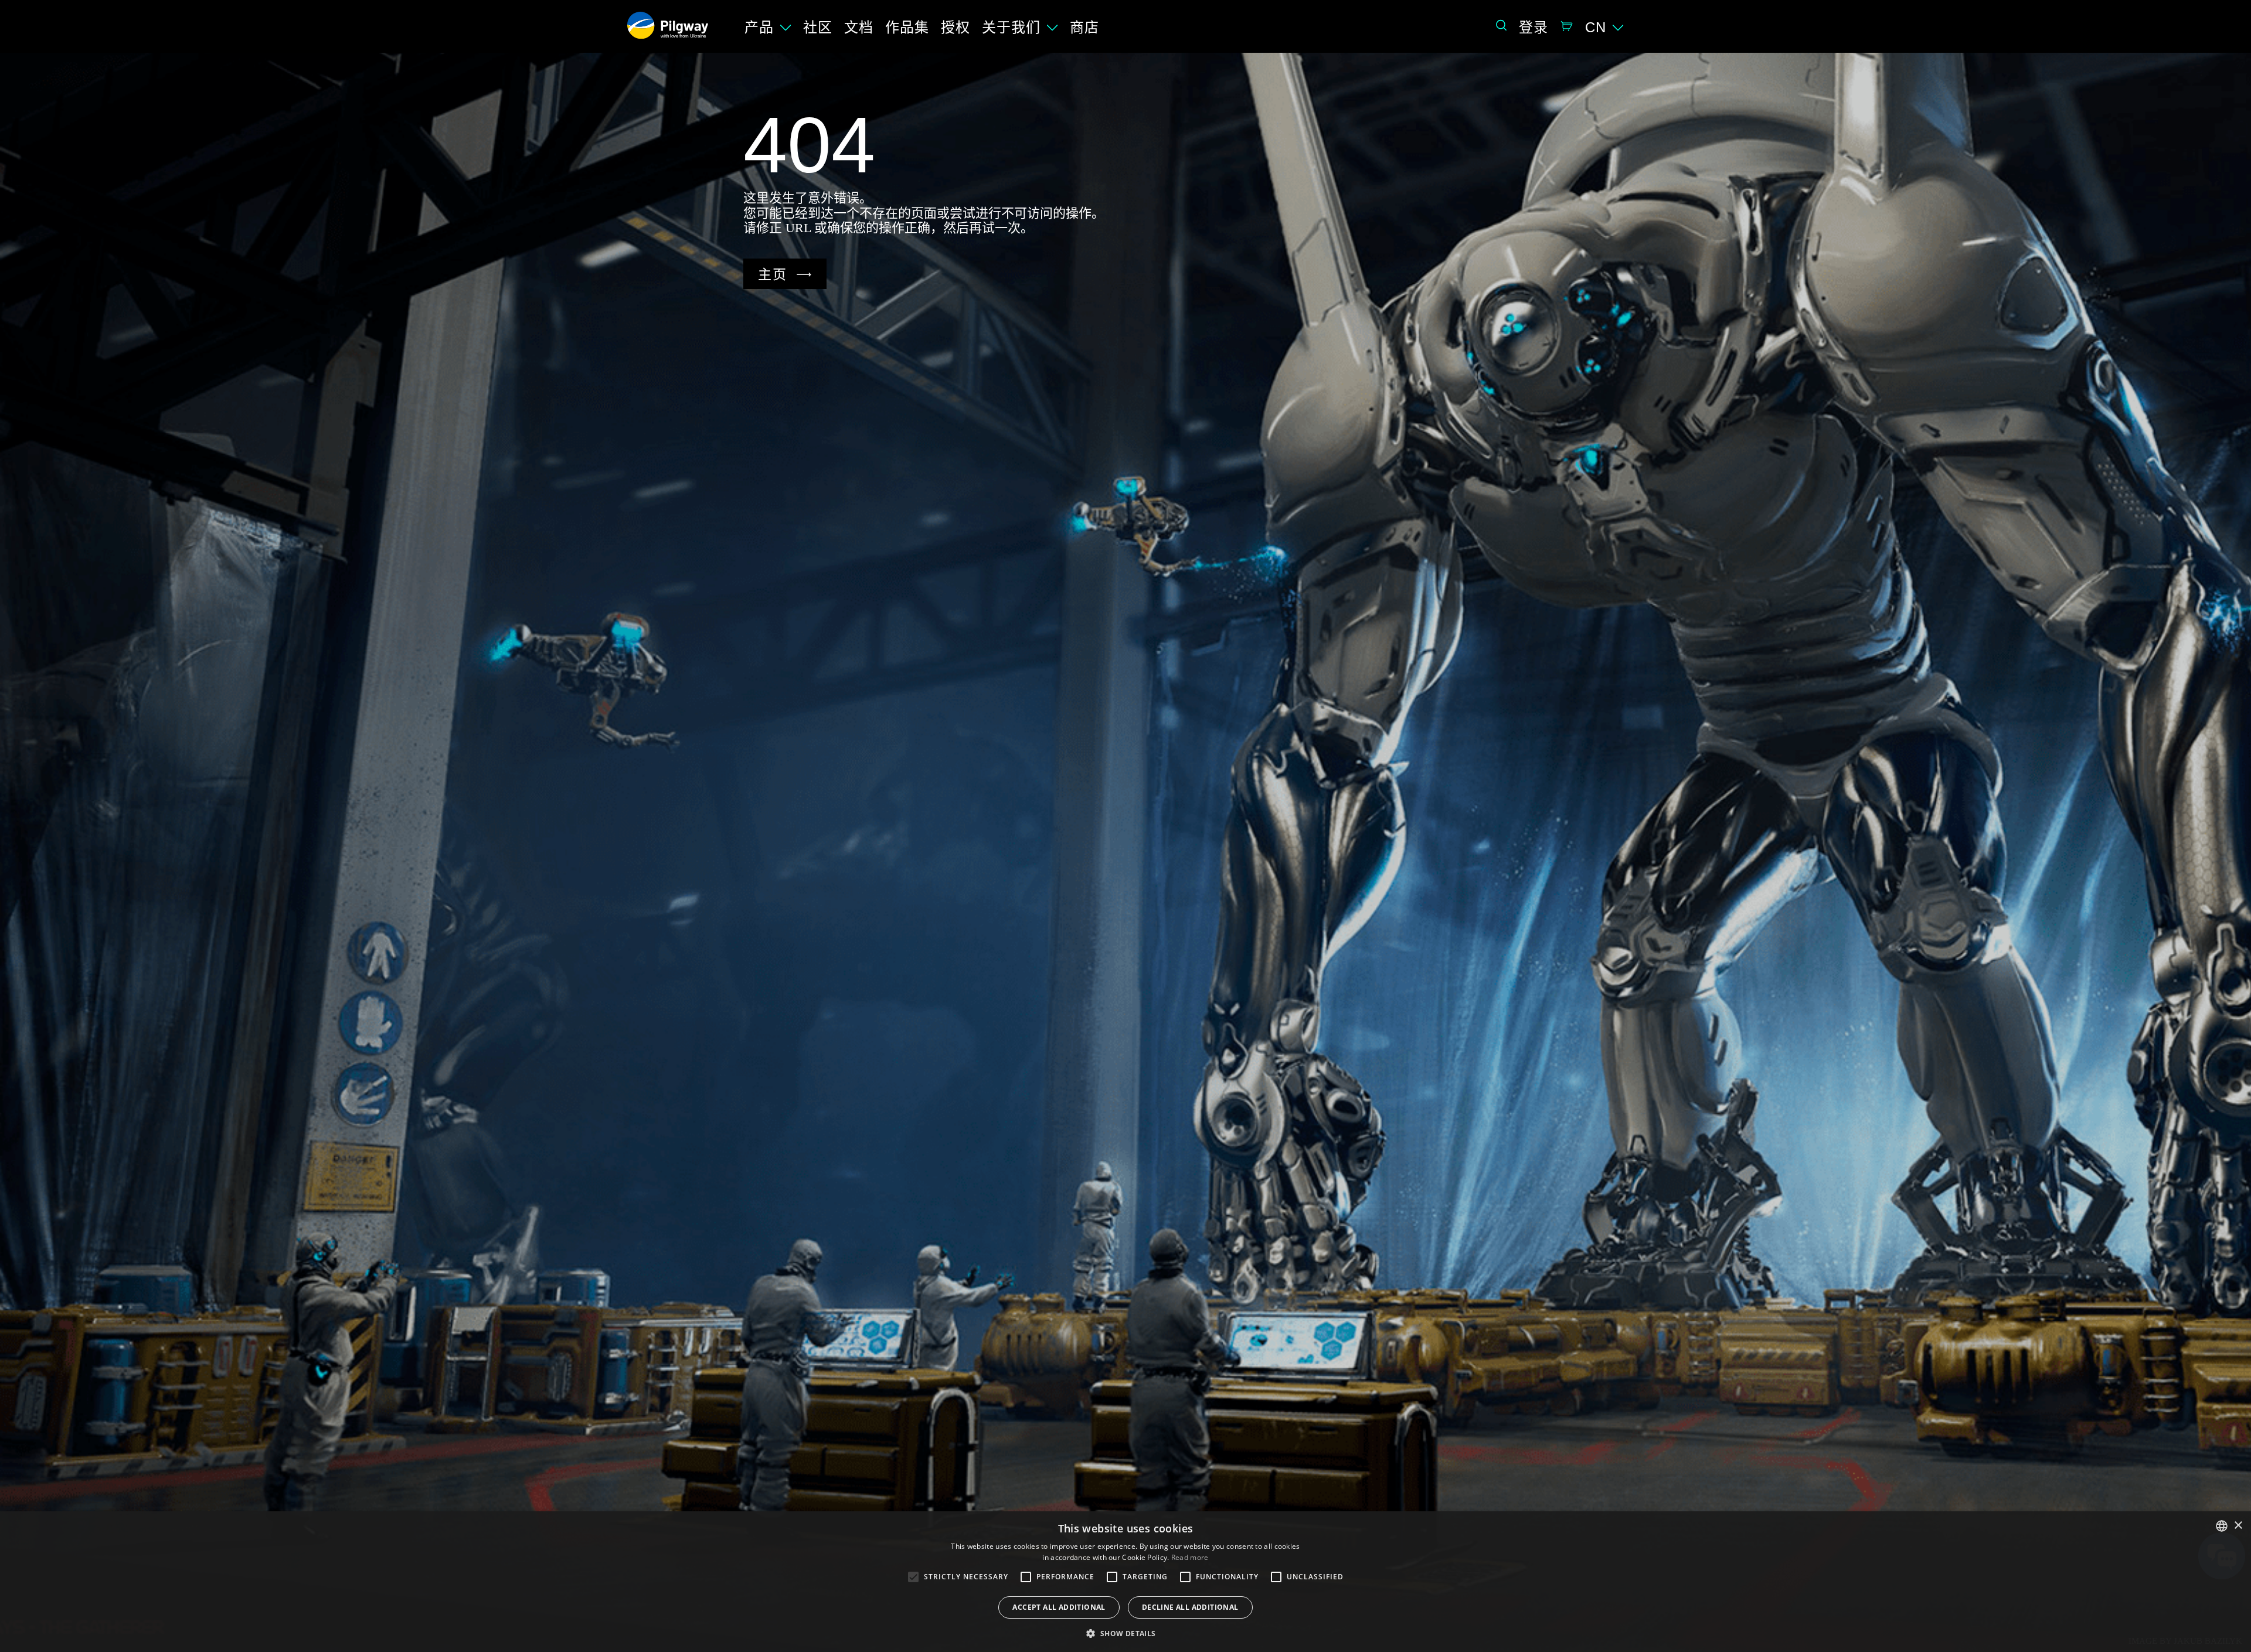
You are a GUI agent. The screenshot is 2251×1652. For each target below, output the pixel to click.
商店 (1084, 27)
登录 (1533, 27)
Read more (1190, 1557)
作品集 (907, 27)
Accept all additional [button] (1059, 1607)
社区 (818, 27)
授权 (956, 27)
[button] (1125, 1633)
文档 (859, 27)
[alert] (1125, 1582)
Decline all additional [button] (1190, 1607)
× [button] (2238, 1526)
